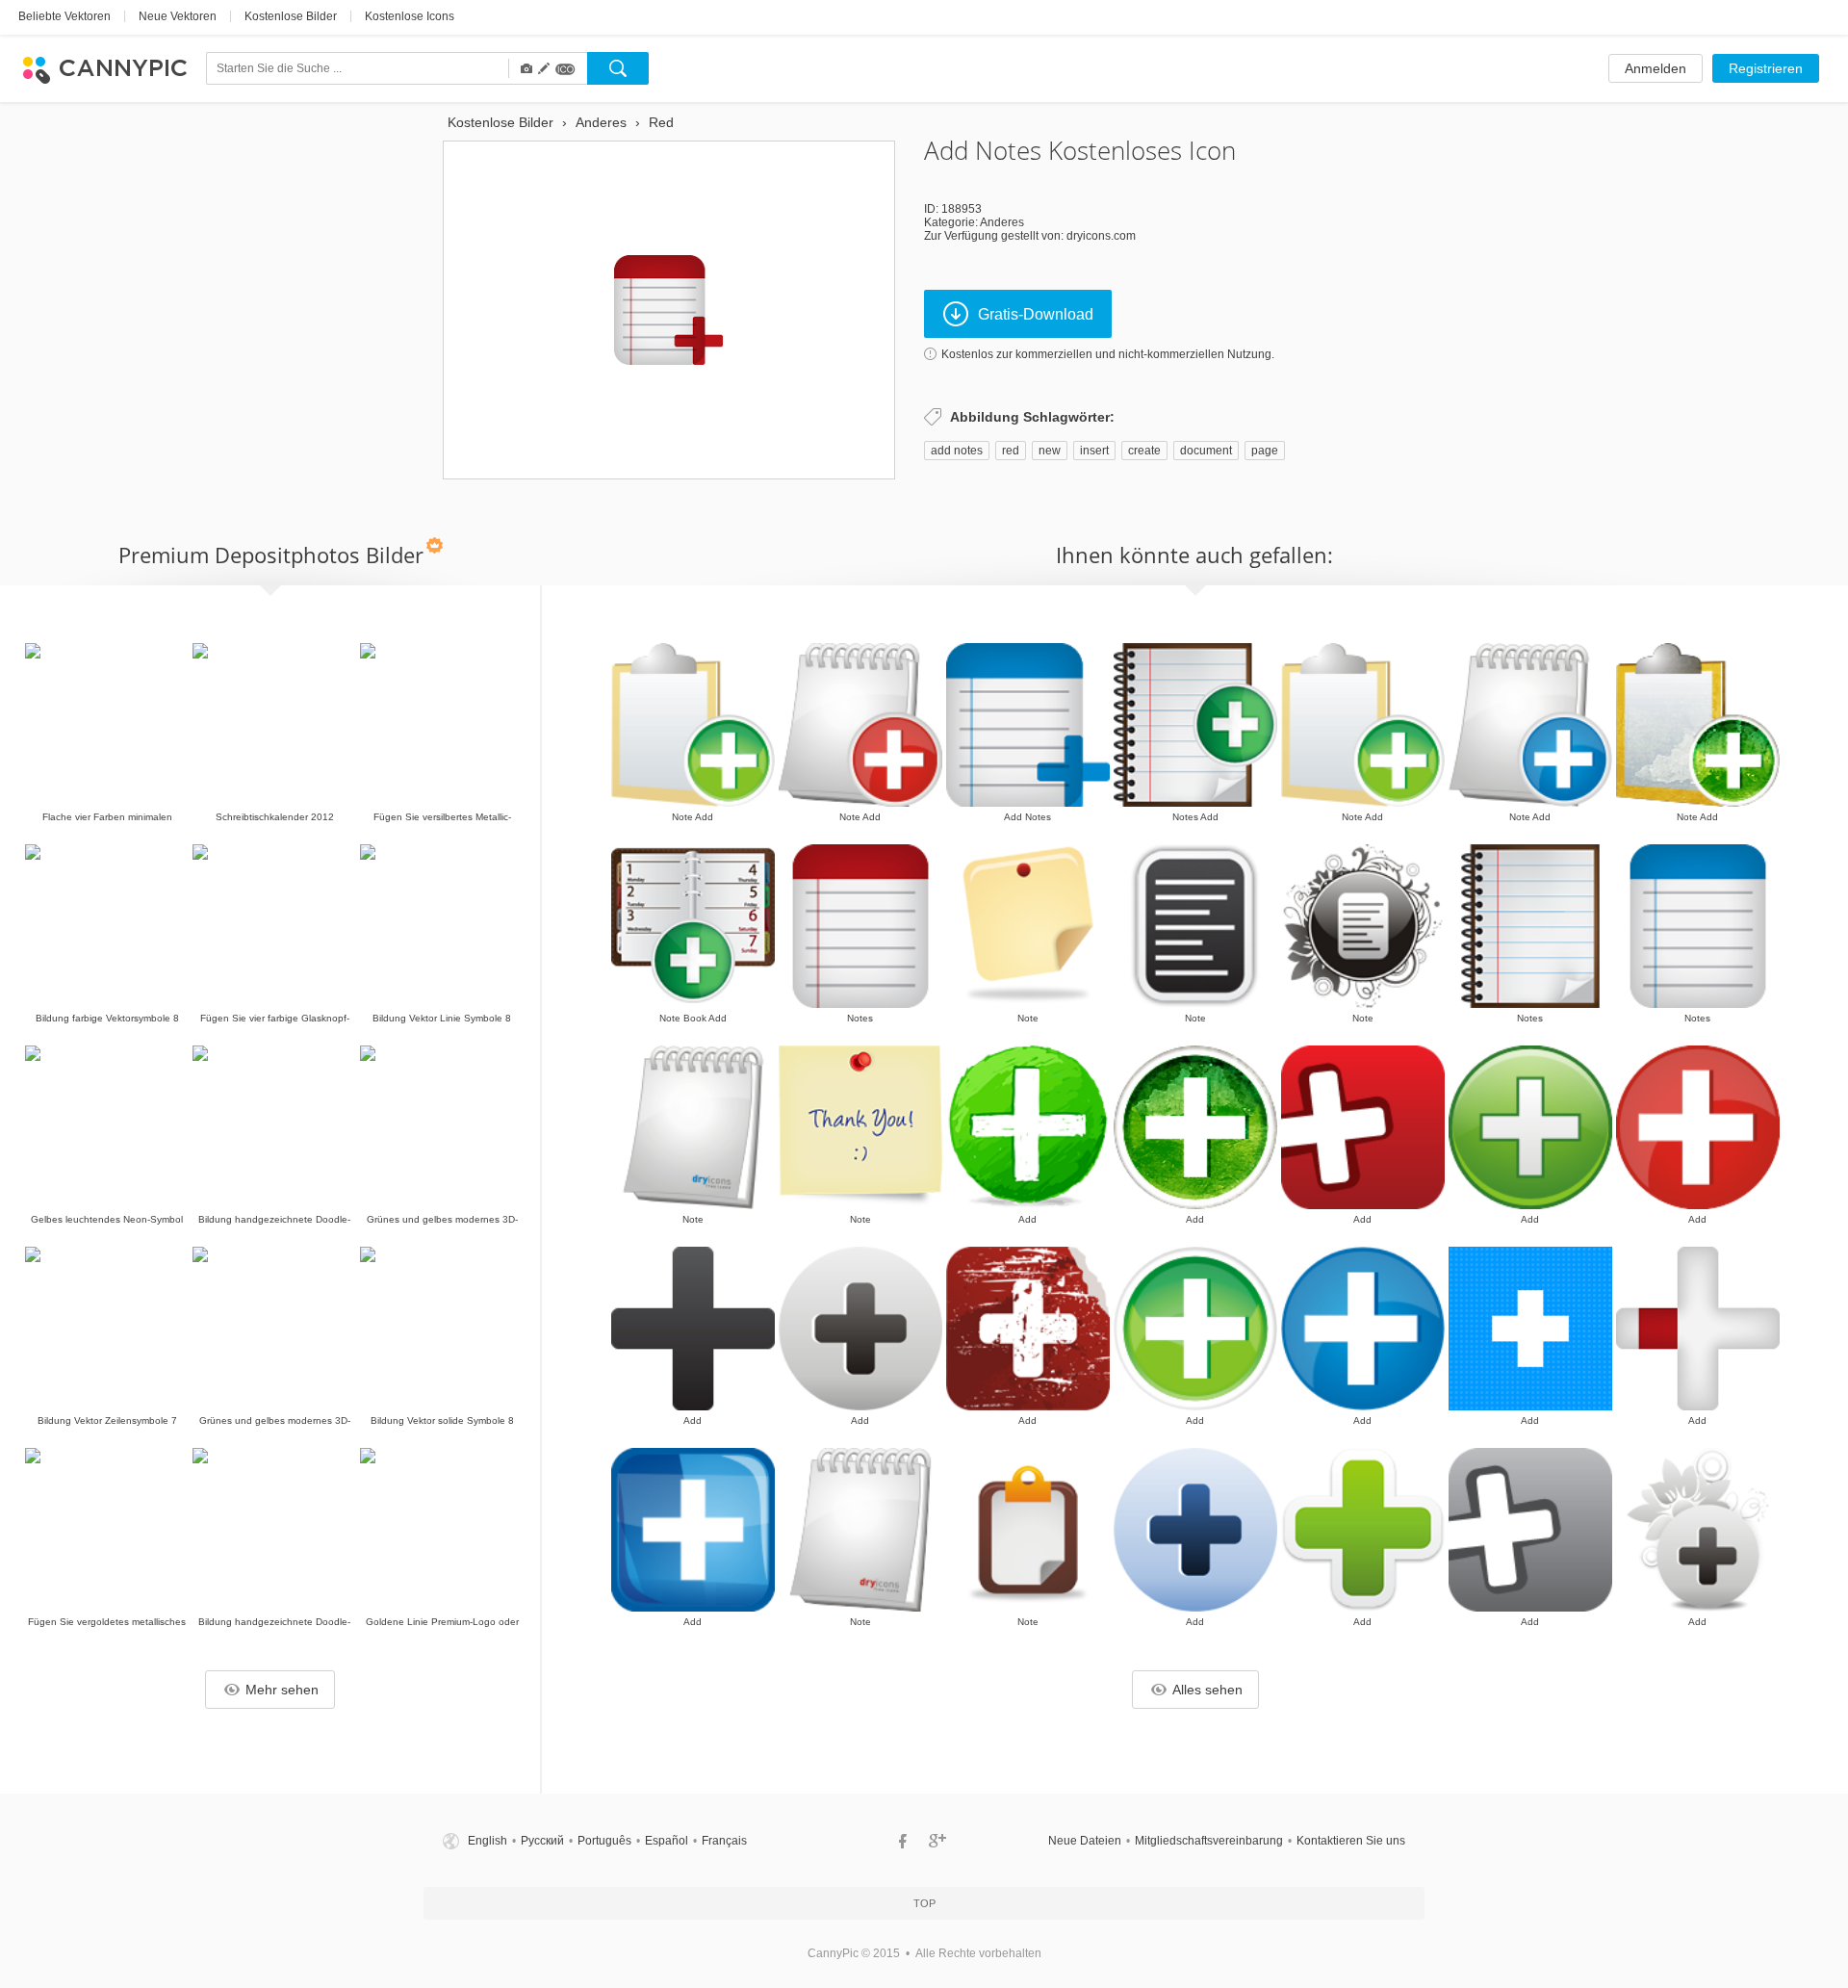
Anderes (1002, 222)
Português (604, 1841)
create (1144, 451)
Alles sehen (1207, 1690)
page (1265, 451)
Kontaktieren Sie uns (1351, 1841)
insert (1094, 451)
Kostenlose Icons (410, 16)
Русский (542, 1841)
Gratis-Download (1036, 314)
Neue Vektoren (178, 16)
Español (667, 1841)
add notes (957, 451)
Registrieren (1766, 68)
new (1050, 451)
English (488, 1841)
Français (724, 1841)
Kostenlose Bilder (291, 16)
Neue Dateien (1085, 1841)
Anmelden (1655, 68)
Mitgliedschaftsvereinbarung (1209, 1841)
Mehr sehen (282, 1690)
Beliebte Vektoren (64, 16)
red (1011, 451)
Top (924, 1903)
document (1206, 451)
